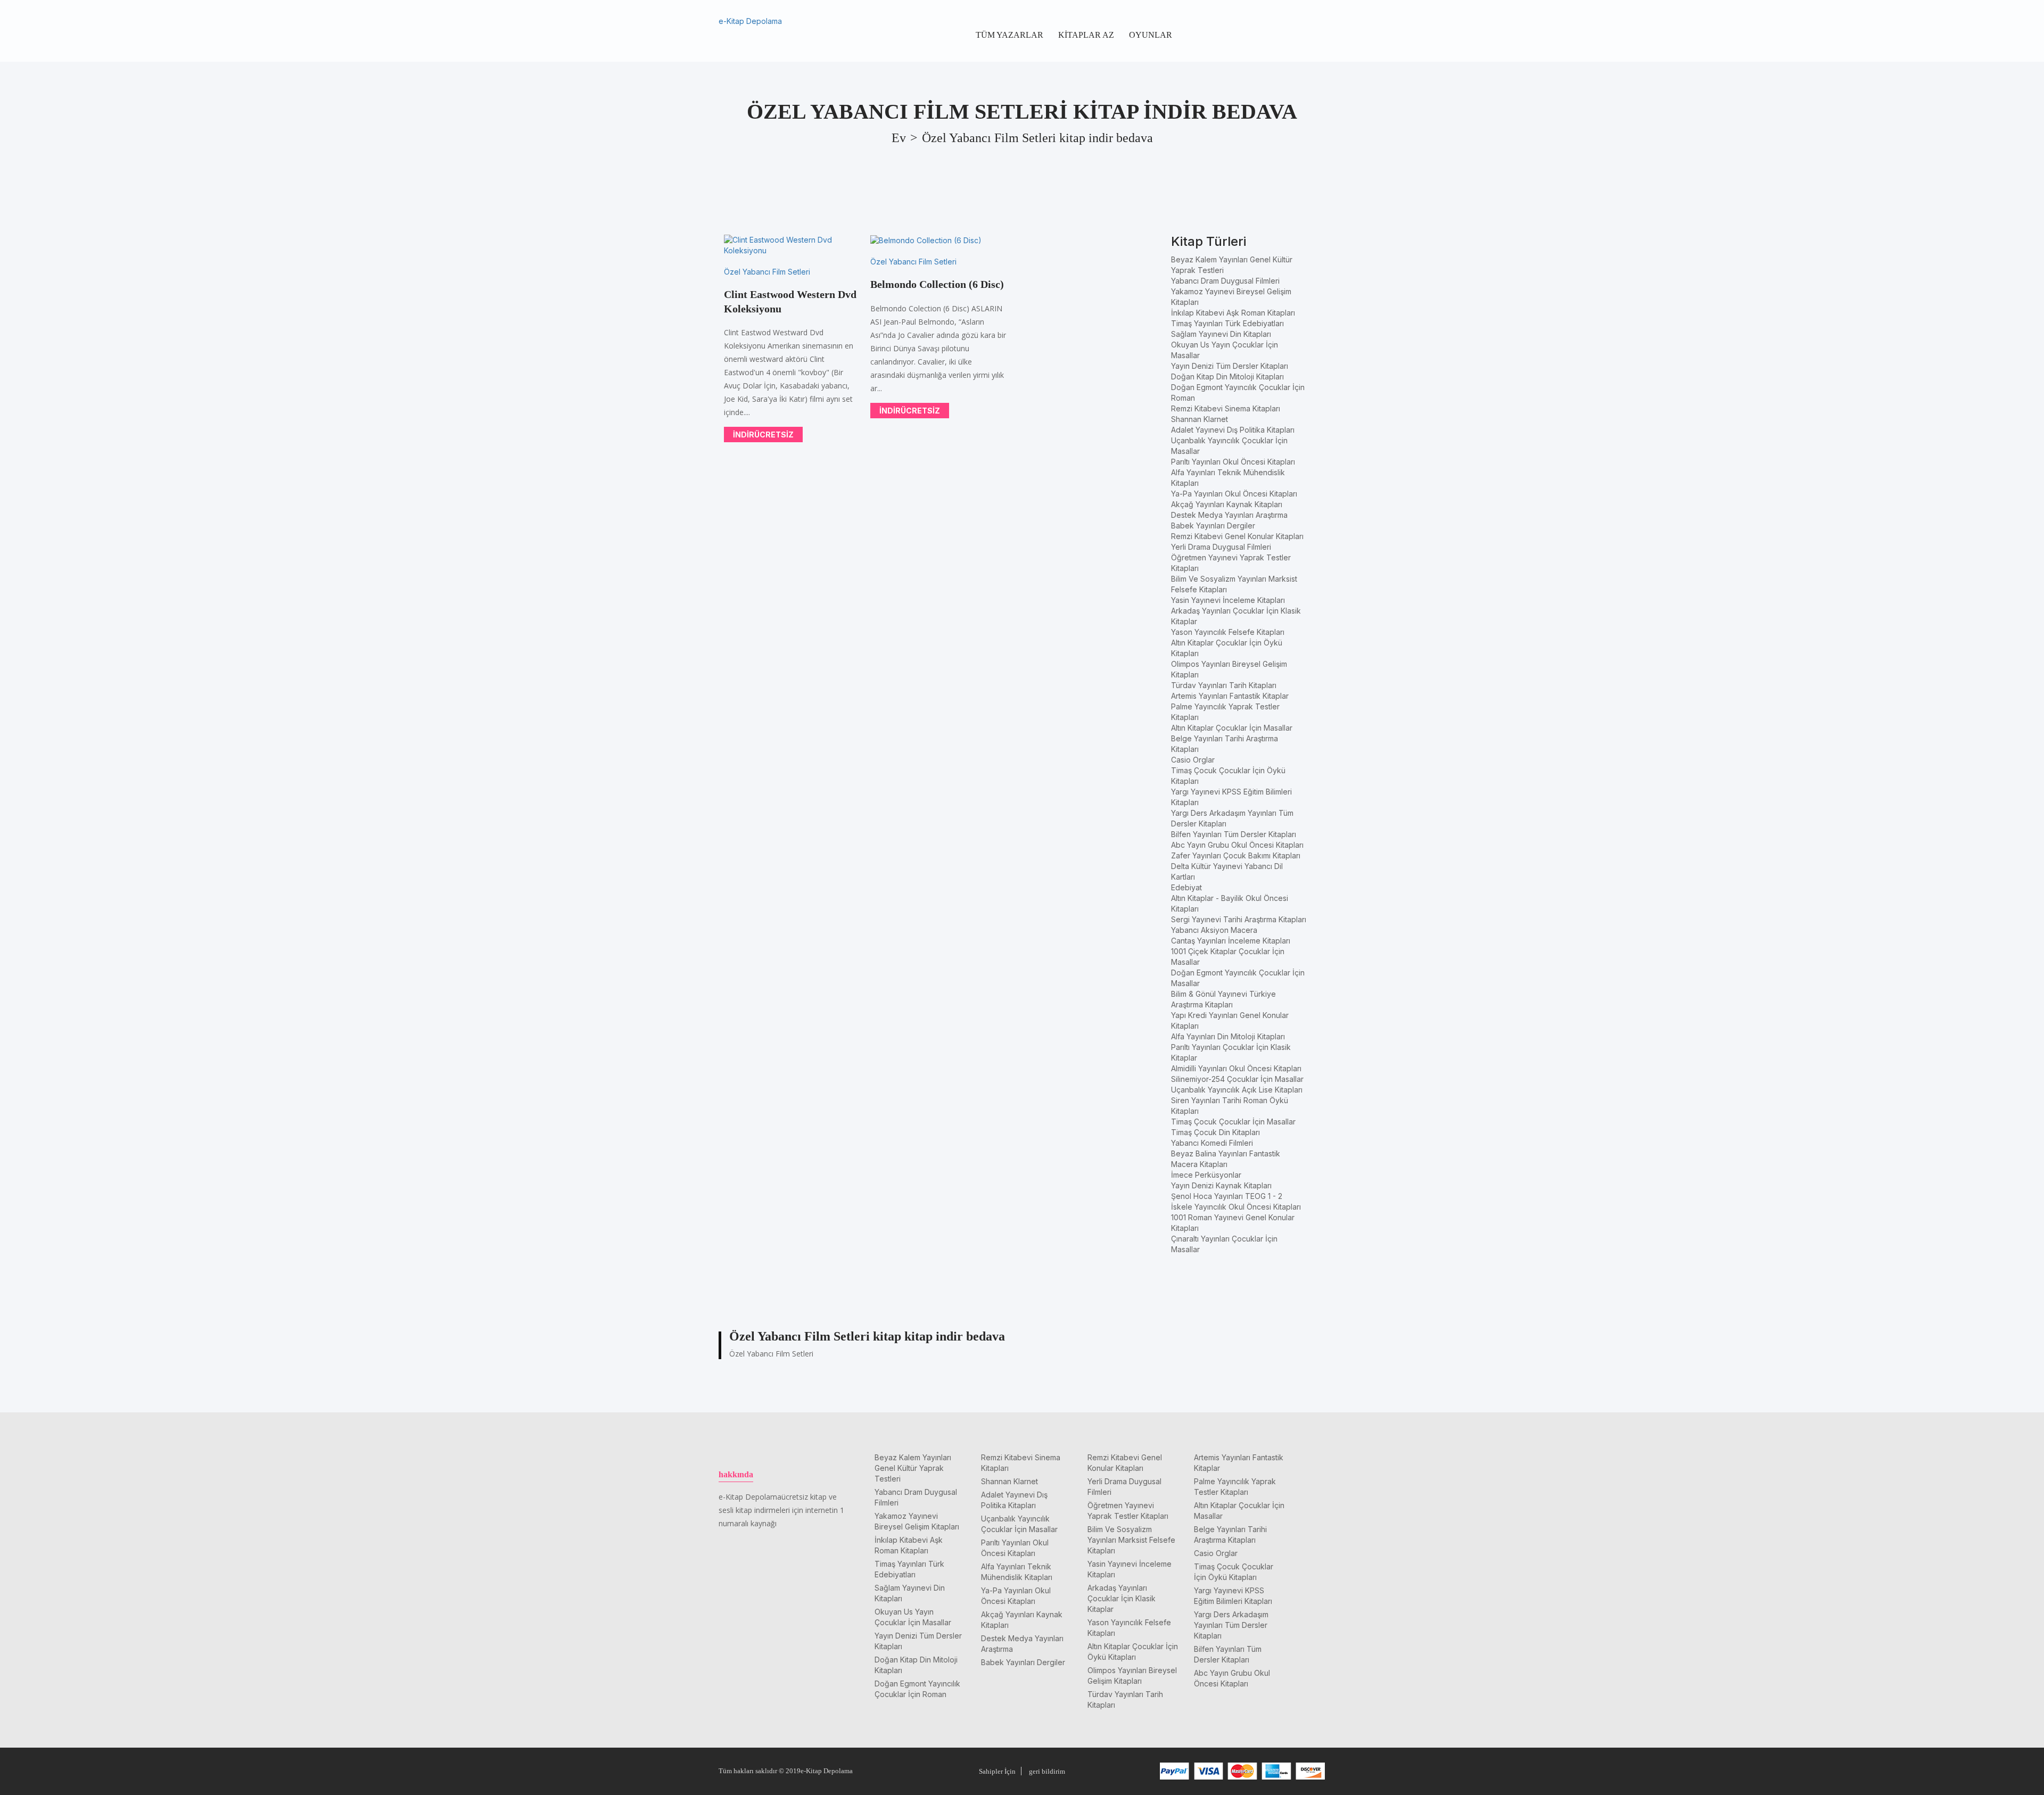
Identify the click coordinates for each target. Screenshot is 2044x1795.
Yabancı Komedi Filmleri (1212, 1143)
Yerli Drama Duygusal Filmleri (1221, 547)
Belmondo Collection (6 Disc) (937, 284)
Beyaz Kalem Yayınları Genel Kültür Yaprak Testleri (913, 1468)
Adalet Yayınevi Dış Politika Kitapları (1233, 430)
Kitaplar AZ (1086, 35)
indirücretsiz (763, 435)
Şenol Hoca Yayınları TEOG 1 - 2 (1227, 1196)
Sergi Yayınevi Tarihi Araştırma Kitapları (1239, 919)
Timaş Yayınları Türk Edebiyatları (1227, 323)
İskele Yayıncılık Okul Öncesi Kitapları (1236, 1207)
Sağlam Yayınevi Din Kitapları (1221, 334)
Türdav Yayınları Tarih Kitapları (1224, 685)
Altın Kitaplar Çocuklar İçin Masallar (1232, 728)
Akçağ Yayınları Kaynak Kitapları (1227, 504)
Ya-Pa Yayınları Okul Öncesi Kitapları (1234, 494)
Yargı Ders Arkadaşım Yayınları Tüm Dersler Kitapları (1231, 1625)
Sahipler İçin (997, 1771)
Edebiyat (1186, 887)
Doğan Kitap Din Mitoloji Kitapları (1227, 377)
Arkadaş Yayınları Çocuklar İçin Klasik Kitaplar (1122, 1598)
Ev (899, 138)
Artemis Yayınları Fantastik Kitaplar (1230, 696)
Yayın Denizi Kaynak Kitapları (1221, 1185)
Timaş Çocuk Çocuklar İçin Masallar (1233, 1122)
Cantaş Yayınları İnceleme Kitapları (1231, 941)
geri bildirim (1047, 1771)
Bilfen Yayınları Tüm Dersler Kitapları (1234, 834)
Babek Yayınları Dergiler (1213, 526)
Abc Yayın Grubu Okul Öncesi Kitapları (1237, 845)
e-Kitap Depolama (750, 21)
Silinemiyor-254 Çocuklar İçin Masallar (1237, 1079)
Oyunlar (1151, 35)
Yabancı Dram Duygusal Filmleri (1225, 281)
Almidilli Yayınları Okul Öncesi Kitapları (1236, 1068)
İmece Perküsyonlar (1206, 1175)
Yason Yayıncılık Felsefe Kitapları (1228, 632)
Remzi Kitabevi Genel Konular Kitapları (1237, 536)
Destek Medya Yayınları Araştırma (1229, 515)
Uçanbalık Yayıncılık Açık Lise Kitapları (1237, 1090)
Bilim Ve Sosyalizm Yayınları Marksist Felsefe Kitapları (1131, 1540)
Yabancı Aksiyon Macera (1214, 930)
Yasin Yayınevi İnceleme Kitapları (1228, 600)
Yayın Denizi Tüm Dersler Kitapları (1230, 366)
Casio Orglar (1193, 760)
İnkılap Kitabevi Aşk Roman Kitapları (1233, 313)
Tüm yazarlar (1009, 35)
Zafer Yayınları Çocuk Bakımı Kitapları (1236, 855)
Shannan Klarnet (1200, 419)
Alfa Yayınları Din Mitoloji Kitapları (1228, 1036)
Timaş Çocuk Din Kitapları (1215, 1132)
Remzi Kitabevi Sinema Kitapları (1226, 408)
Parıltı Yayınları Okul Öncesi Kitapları (1233, 462)
